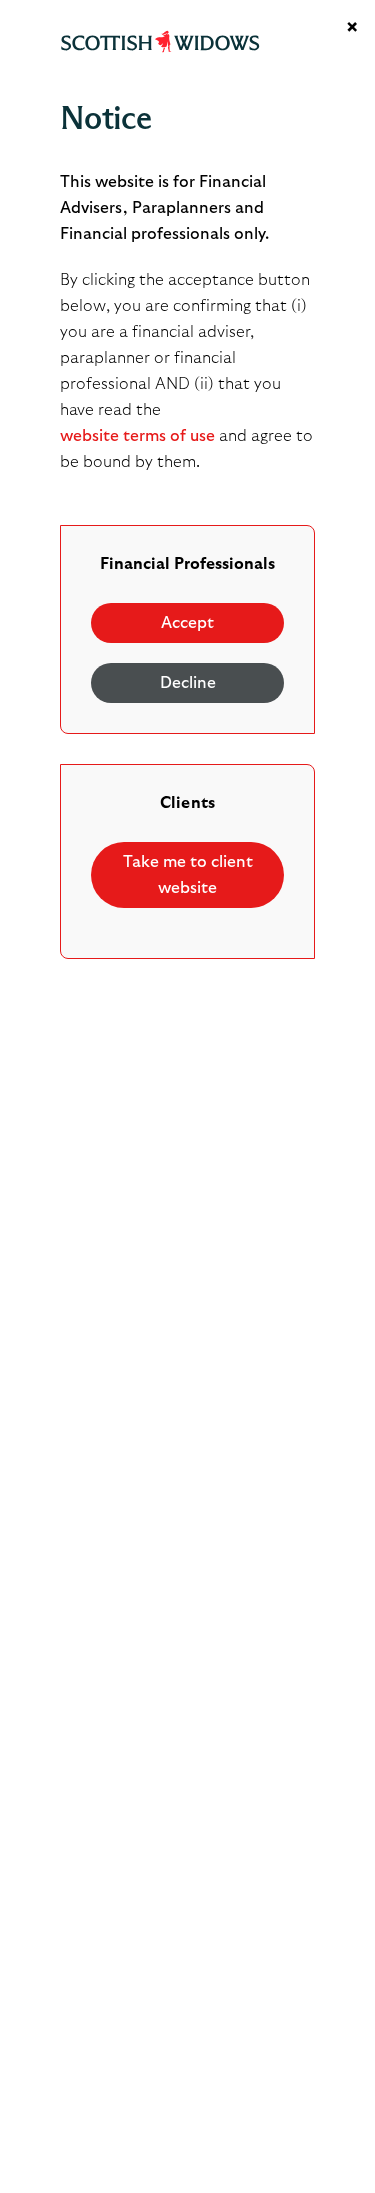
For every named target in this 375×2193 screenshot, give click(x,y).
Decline (188, 683)
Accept (187, 623)
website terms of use (137, 436)
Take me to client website (188, 875)
